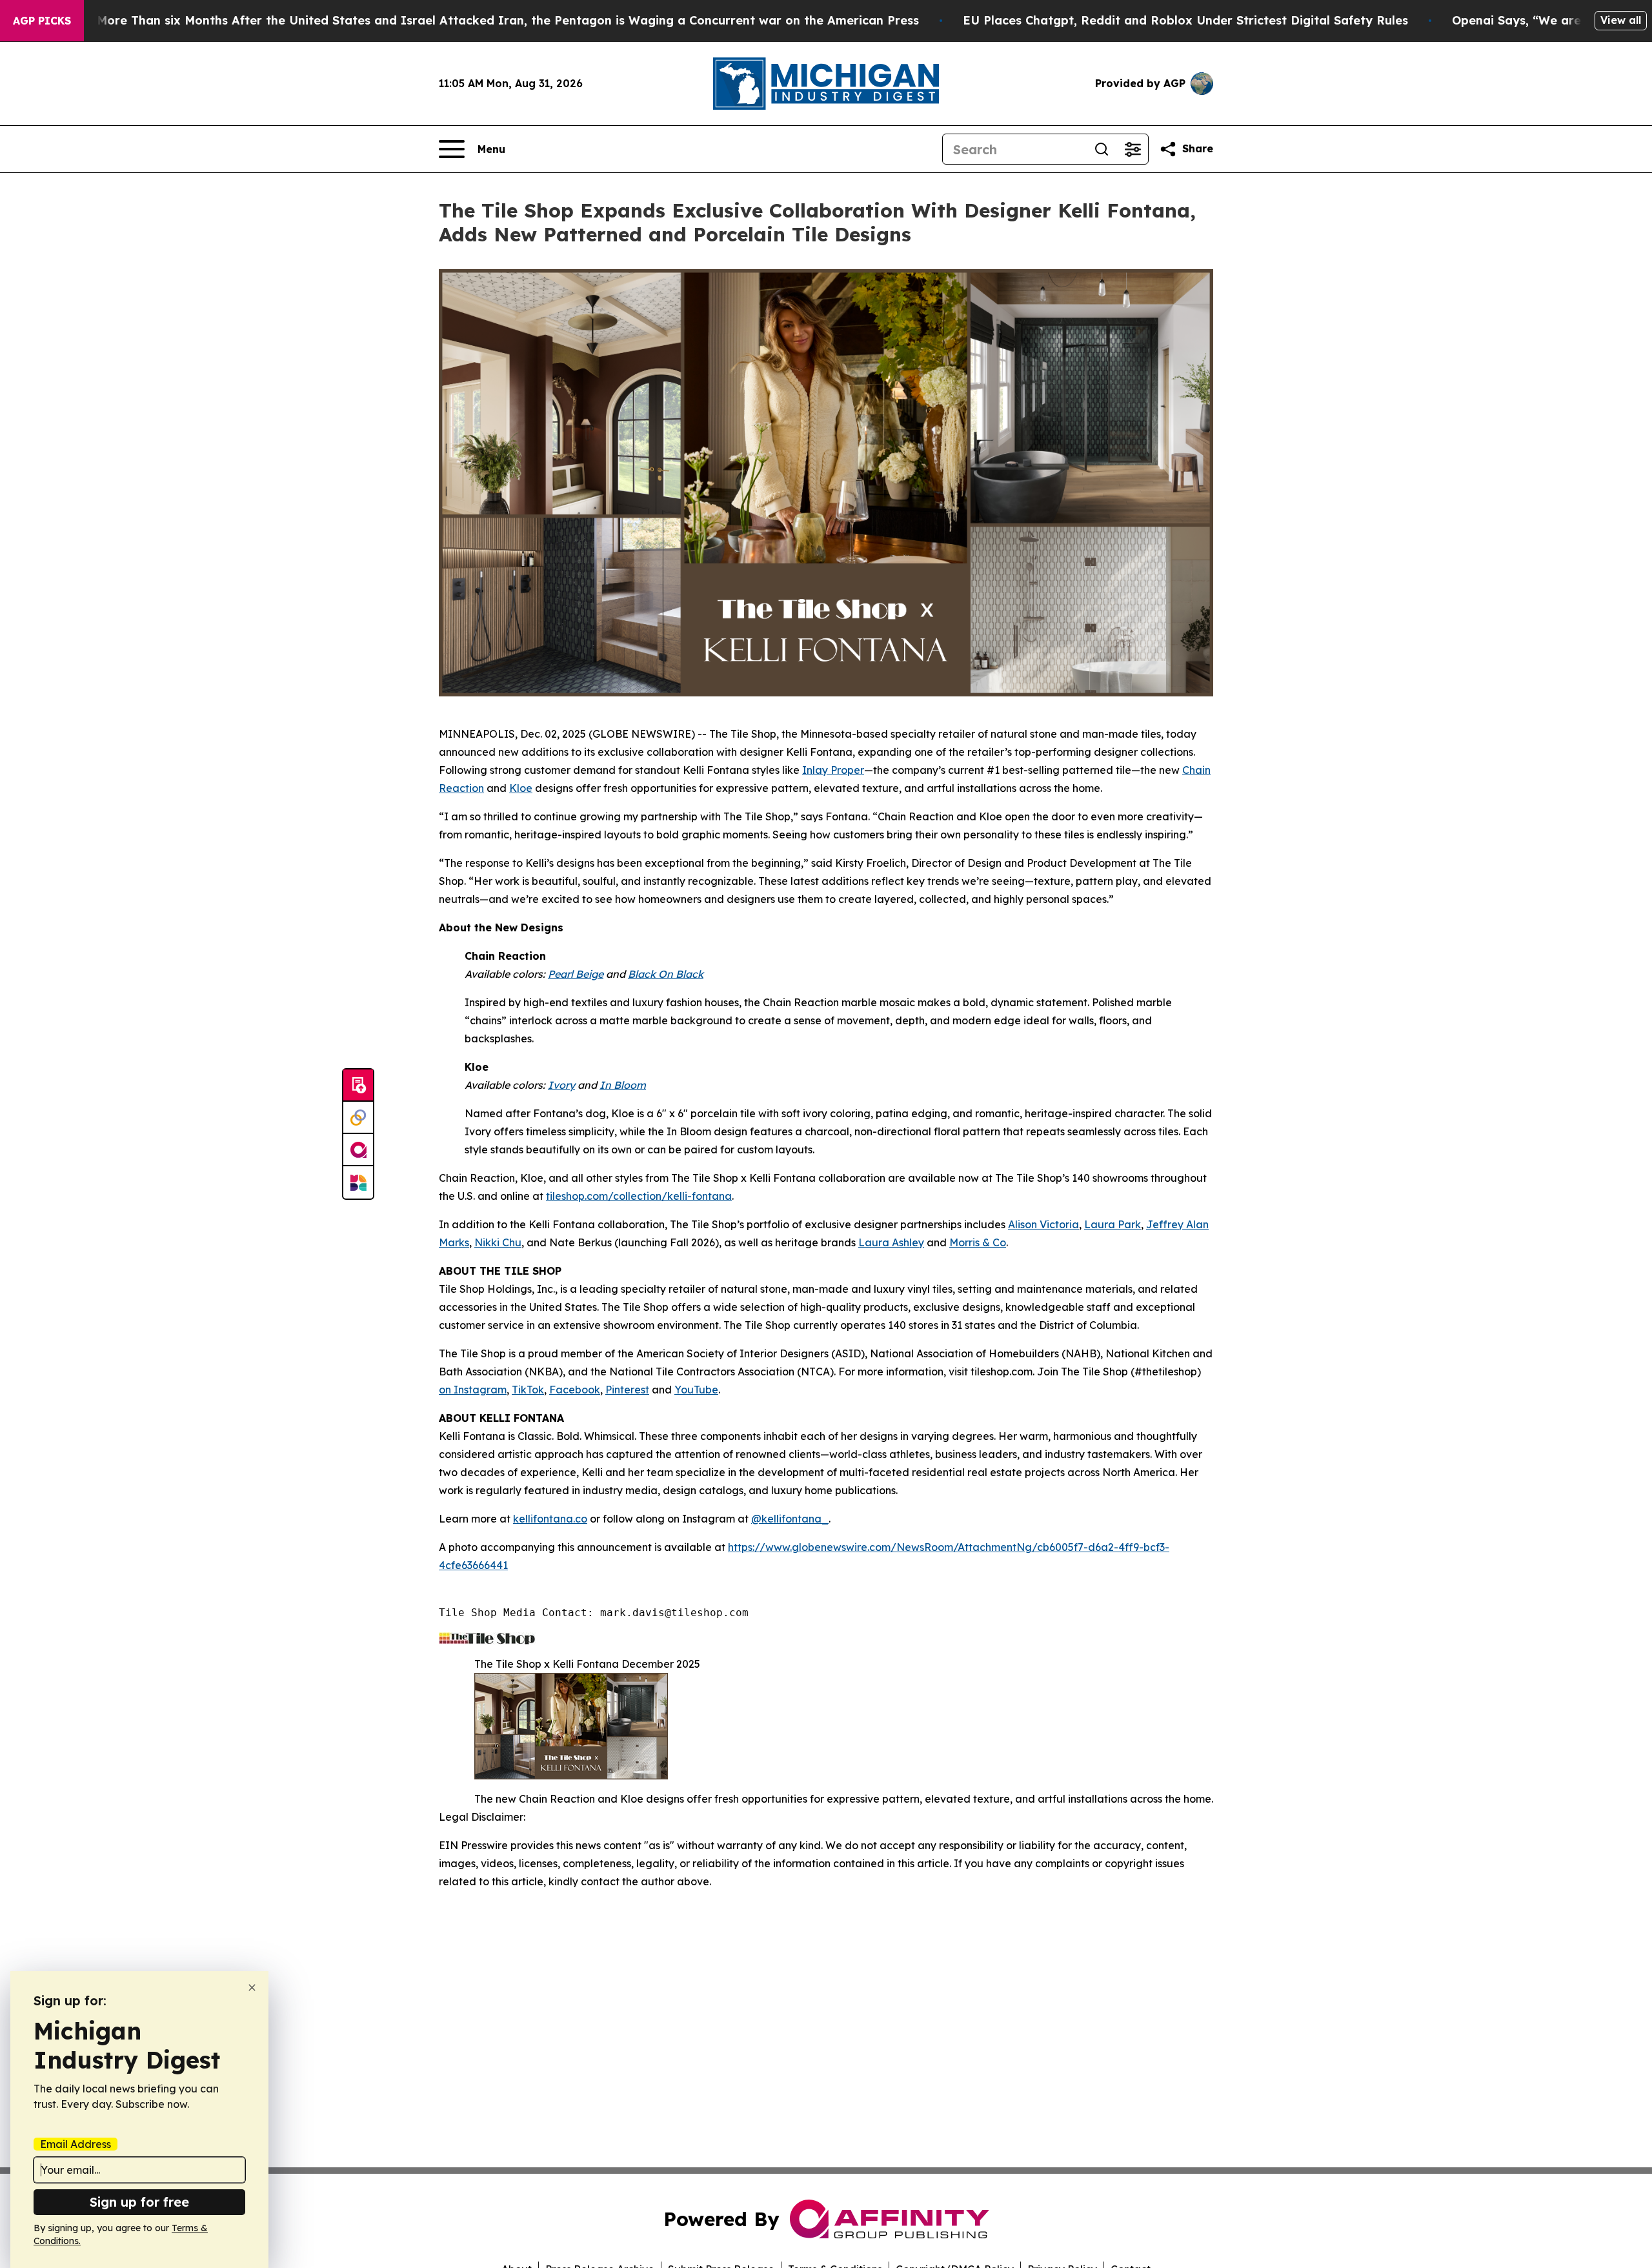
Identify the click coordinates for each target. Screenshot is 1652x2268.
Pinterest (627, 1390)
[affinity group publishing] (358, 1150)
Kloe (521, 788)
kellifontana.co (550, 1519)
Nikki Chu (498, 1242)
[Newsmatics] (358, 1182)
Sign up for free (139, 2202)
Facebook (575, 1390)
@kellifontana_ (790, 1519)
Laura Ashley (891, 1242)
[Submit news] (358, 1086)
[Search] (1102, 149)
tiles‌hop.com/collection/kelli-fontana (639, 1196)
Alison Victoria (1043, 1224)
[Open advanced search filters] (1133, 149)
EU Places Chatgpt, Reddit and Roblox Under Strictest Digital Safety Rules (1185, 20)
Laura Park (1113, 1224)
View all (1621, 20)
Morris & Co (978, 1242)
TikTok (528, 1390)
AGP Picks (42, 21)
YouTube (696, 1390)
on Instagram (473, 1390)
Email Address (76, 2144)
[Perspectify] (358, 1118)
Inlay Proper (833, 770)
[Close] (252, 1988)
